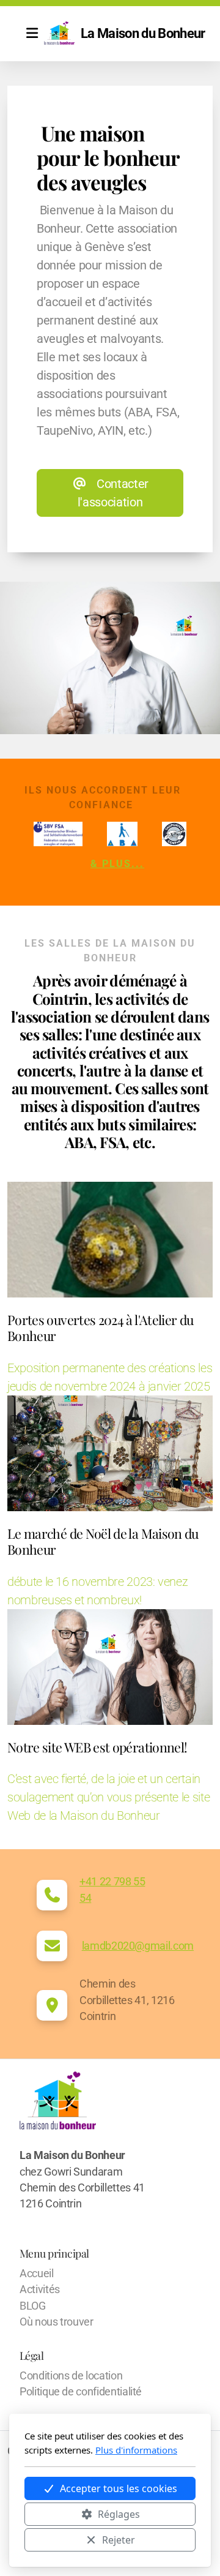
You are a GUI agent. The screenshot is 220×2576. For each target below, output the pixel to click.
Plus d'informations (136, 2450)
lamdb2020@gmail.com (138, 1946)
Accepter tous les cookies (119, 2488)
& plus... (117, 864)
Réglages (119, 2514)
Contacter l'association (113, 493)
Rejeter (119, 2540)
